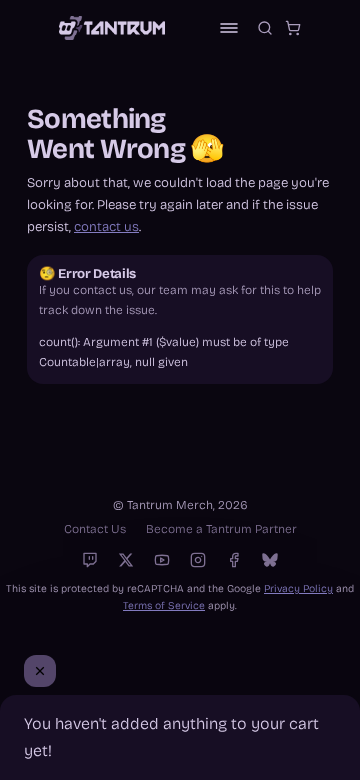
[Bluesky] (270, 560)
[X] (126, 560)
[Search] (265, 28)
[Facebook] (234, 560)
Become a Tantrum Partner (221, 529)
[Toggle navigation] (229, 28)
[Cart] (293, 28)
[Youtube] (162, 560)
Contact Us (95, 529)
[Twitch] (90, 560)
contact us (106, 227)
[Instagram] (198, 560)
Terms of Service (164, 605)
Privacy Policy (298, 588)
